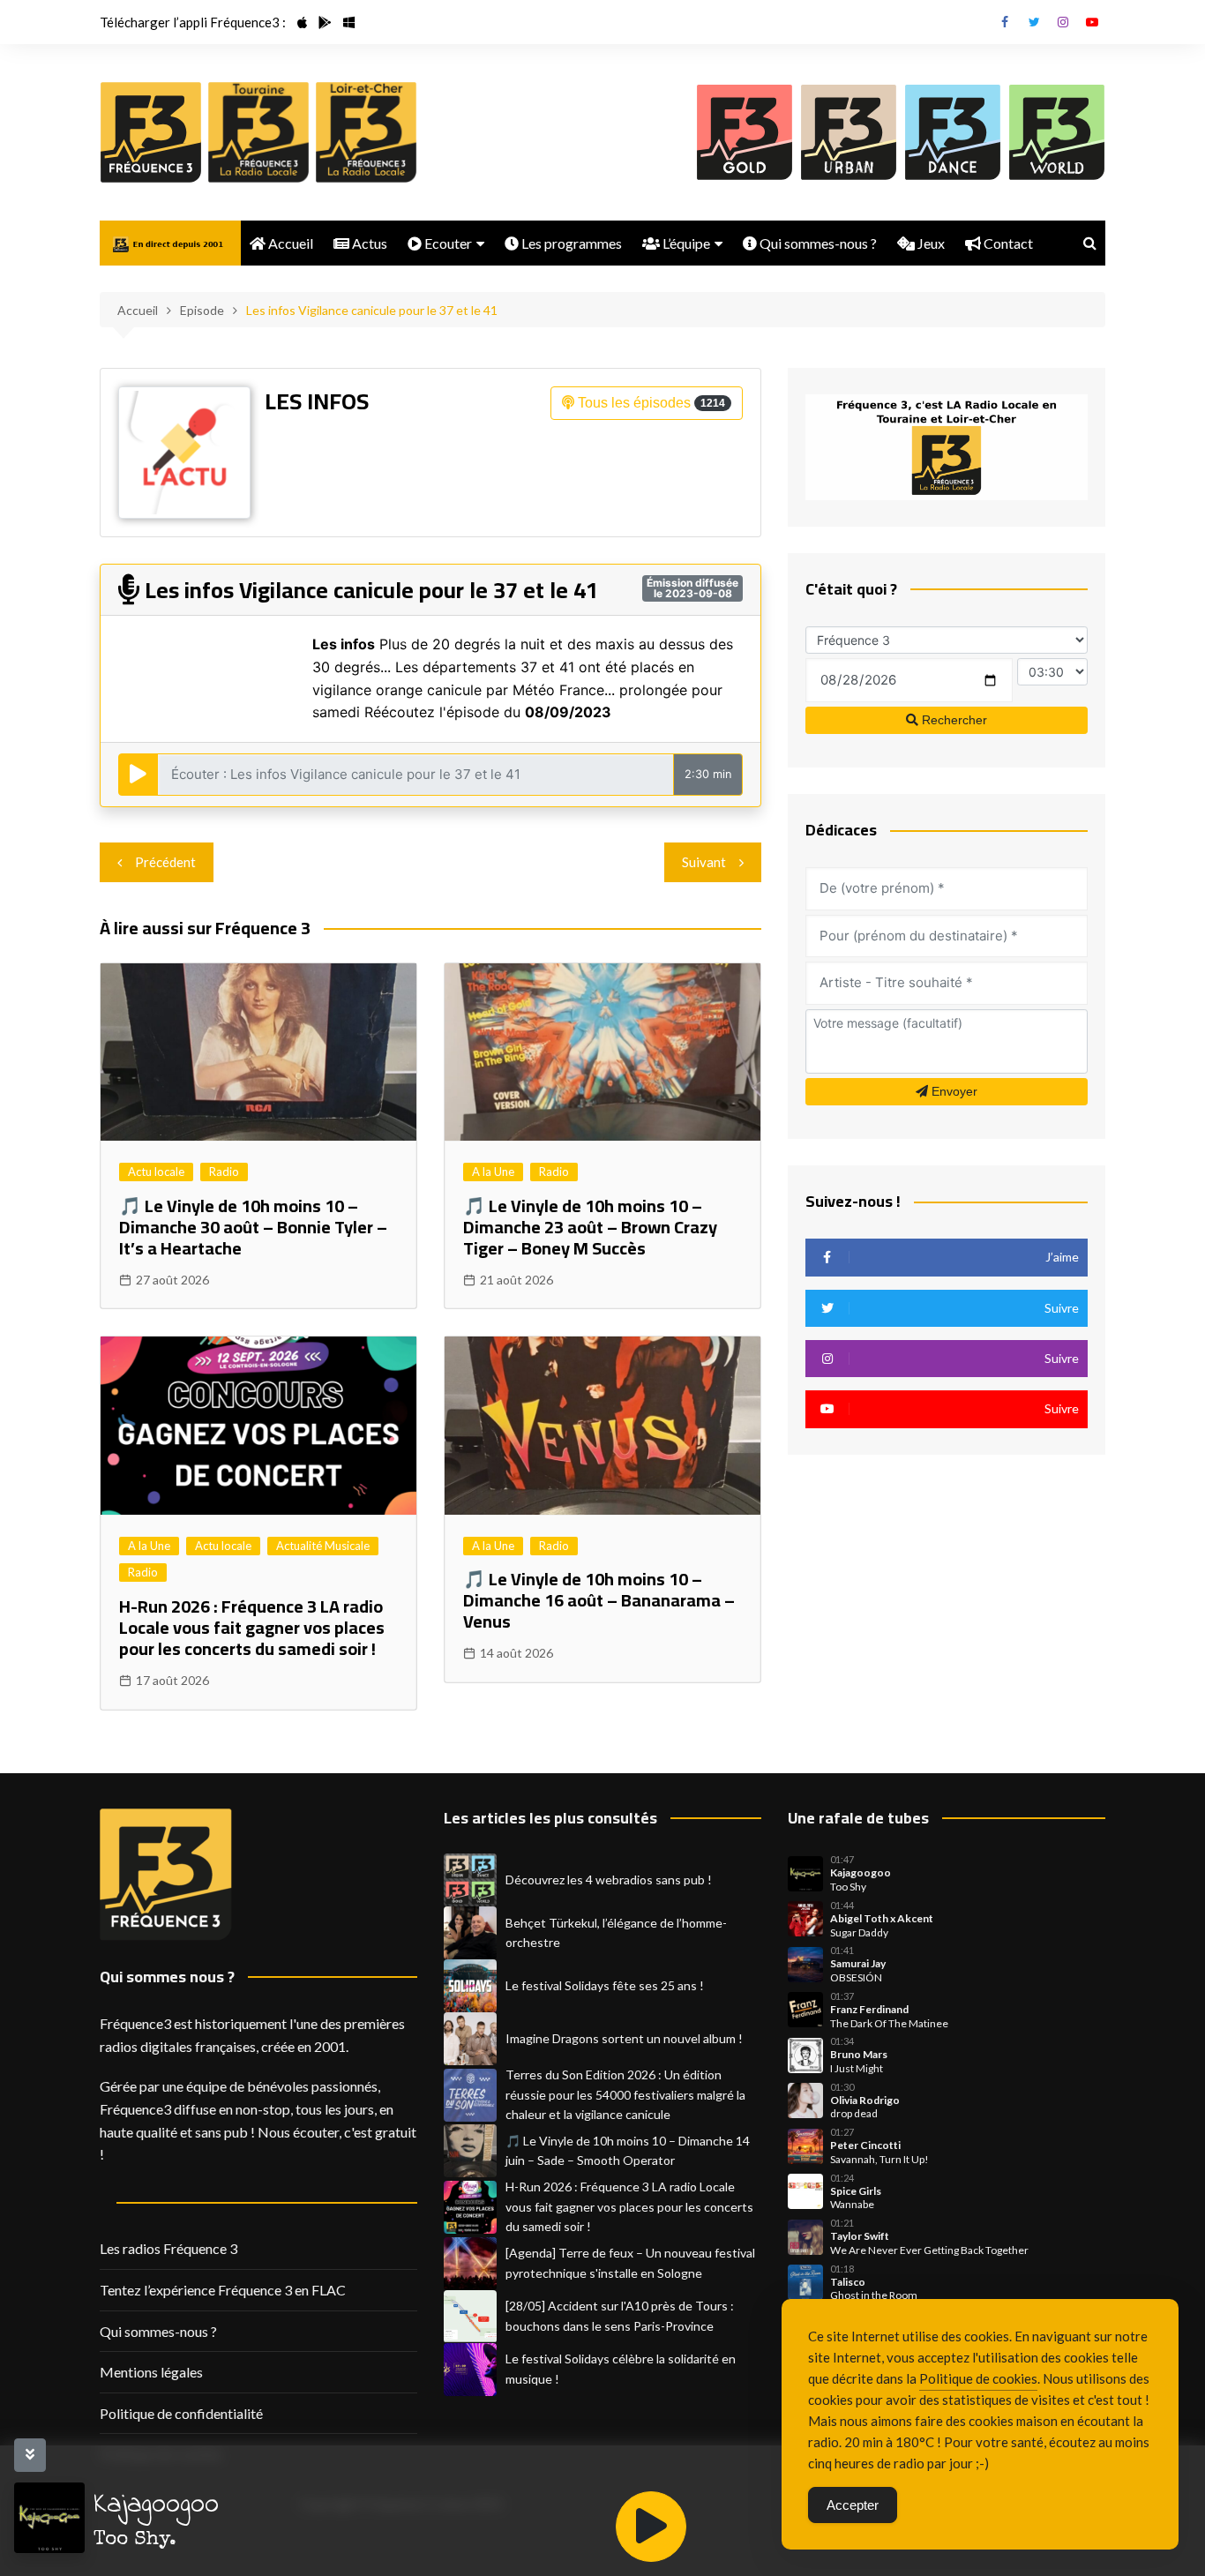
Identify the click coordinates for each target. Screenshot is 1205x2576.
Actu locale (156, 1172)
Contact (1007, 243)
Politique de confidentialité (181, 2413)
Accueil (289, 243)
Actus (368, 243)
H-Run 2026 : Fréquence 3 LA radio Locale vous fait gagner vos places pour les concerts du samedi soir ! (252, 1627)
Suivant (704, 862)
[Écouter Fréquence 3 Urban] (849, 132)
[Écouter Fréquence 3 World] (1057, 132)
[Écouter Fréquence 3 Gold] (745, 132)
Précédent (165, 862)
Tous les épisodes (650, 403)
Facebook (1005, 22)
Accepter (853, 2505)
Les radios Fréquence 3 (168, 2248)
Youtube (1092, 22)
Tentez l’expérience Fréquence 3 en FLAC (223, 2290)
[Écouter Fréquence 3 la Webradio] (151, 132)
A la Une (493, 1172)
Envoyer (953, 1091)
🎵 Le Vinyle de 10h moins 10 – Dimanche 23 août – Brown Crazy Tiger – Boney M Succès (590, 1227)
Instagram (1063, 22)
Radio (224, 1172)
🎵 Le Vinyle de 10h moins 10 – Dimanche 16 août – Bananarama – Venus (599, 1600)
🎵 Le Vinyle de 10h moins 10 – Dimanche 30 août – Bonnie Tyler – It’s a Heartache (253, 1227)
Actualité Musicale (323, 1546)
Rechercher (953, 720)
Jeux (930, 243)
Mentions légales (151, 2372)
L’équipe (685, 243)
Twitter (1034, 22)
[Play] (651, 2527)
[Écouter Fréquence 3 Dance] (953, 132)
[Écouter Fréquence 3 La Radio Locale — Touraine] (258, 132)
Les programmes (570, 243)
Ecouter (447, 243)
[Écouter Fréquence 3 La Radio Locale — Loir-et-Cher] (366, 132)
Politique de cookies (978, 2378)
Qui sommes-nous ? (817, 243)
